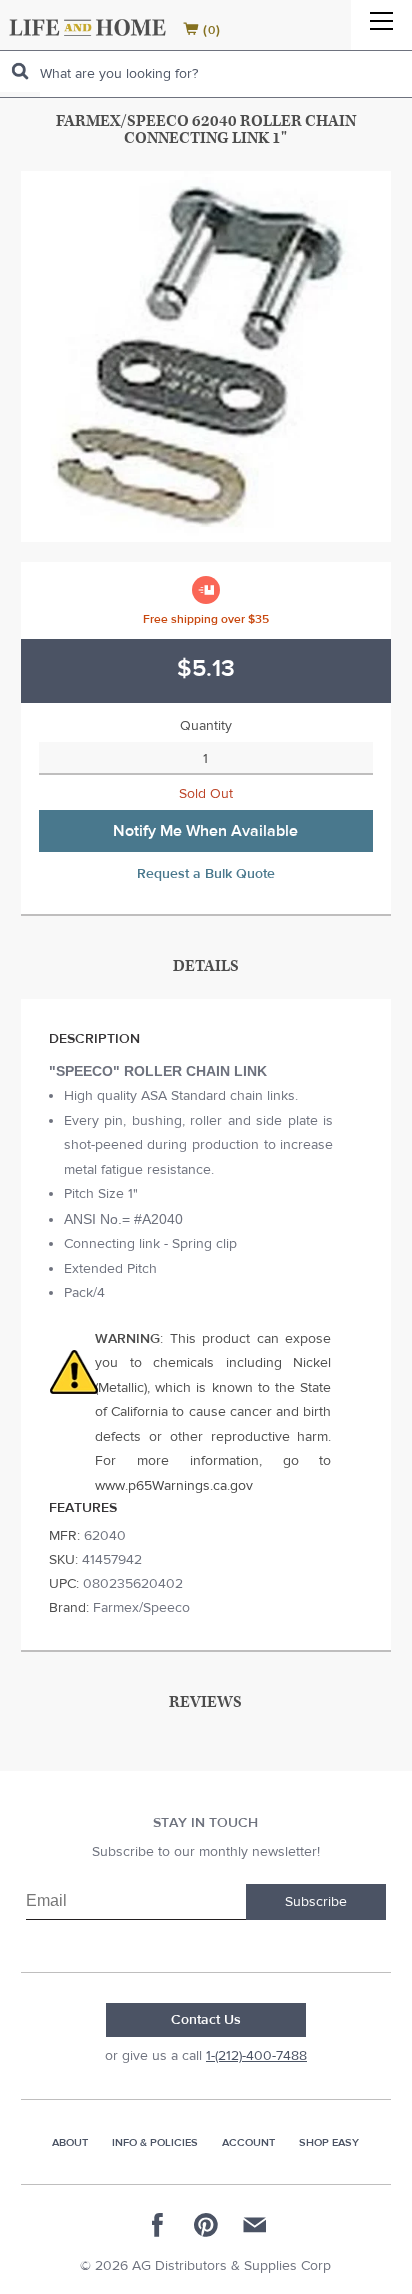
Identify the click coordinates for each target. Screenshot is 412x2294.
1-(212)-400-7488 (256, 2056)
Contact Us (206, 2020)
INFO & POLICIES (155, 2142)
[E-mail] (254, 2225)
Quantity (206, 726)
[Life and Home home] (87, 27)
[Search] (20, 71)
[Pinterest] (206, 2225)
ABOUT (70, 2142)
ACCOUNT (248, 2142)
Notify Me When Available (205, 831)
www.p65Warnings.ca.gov (174, 1486)
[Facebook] (158, 2225)
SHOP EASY (329, 2142)
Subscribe (316, 1902)
